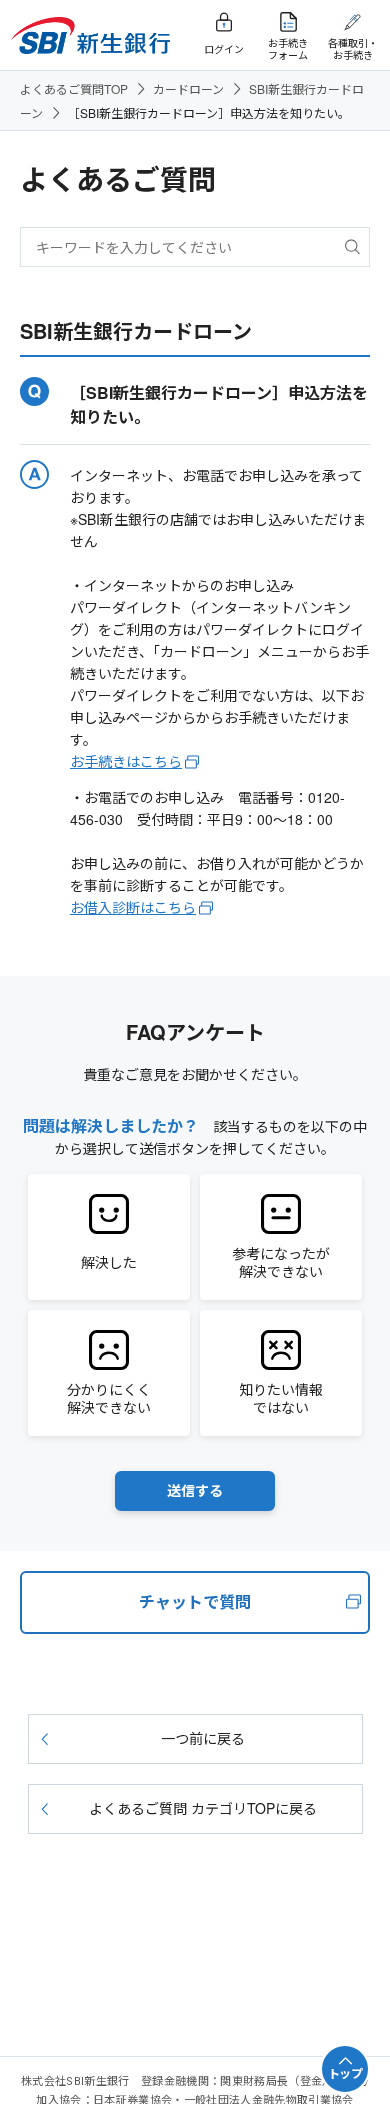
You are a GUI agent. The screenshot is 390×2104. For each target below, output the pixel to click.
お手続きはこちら (126, 761)
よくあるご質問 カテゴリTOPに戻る (203, 1808)
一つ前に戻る (203, 1738)
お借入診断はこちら (133, 907)
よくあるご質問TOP (74, 88)
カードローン (188, 88)
